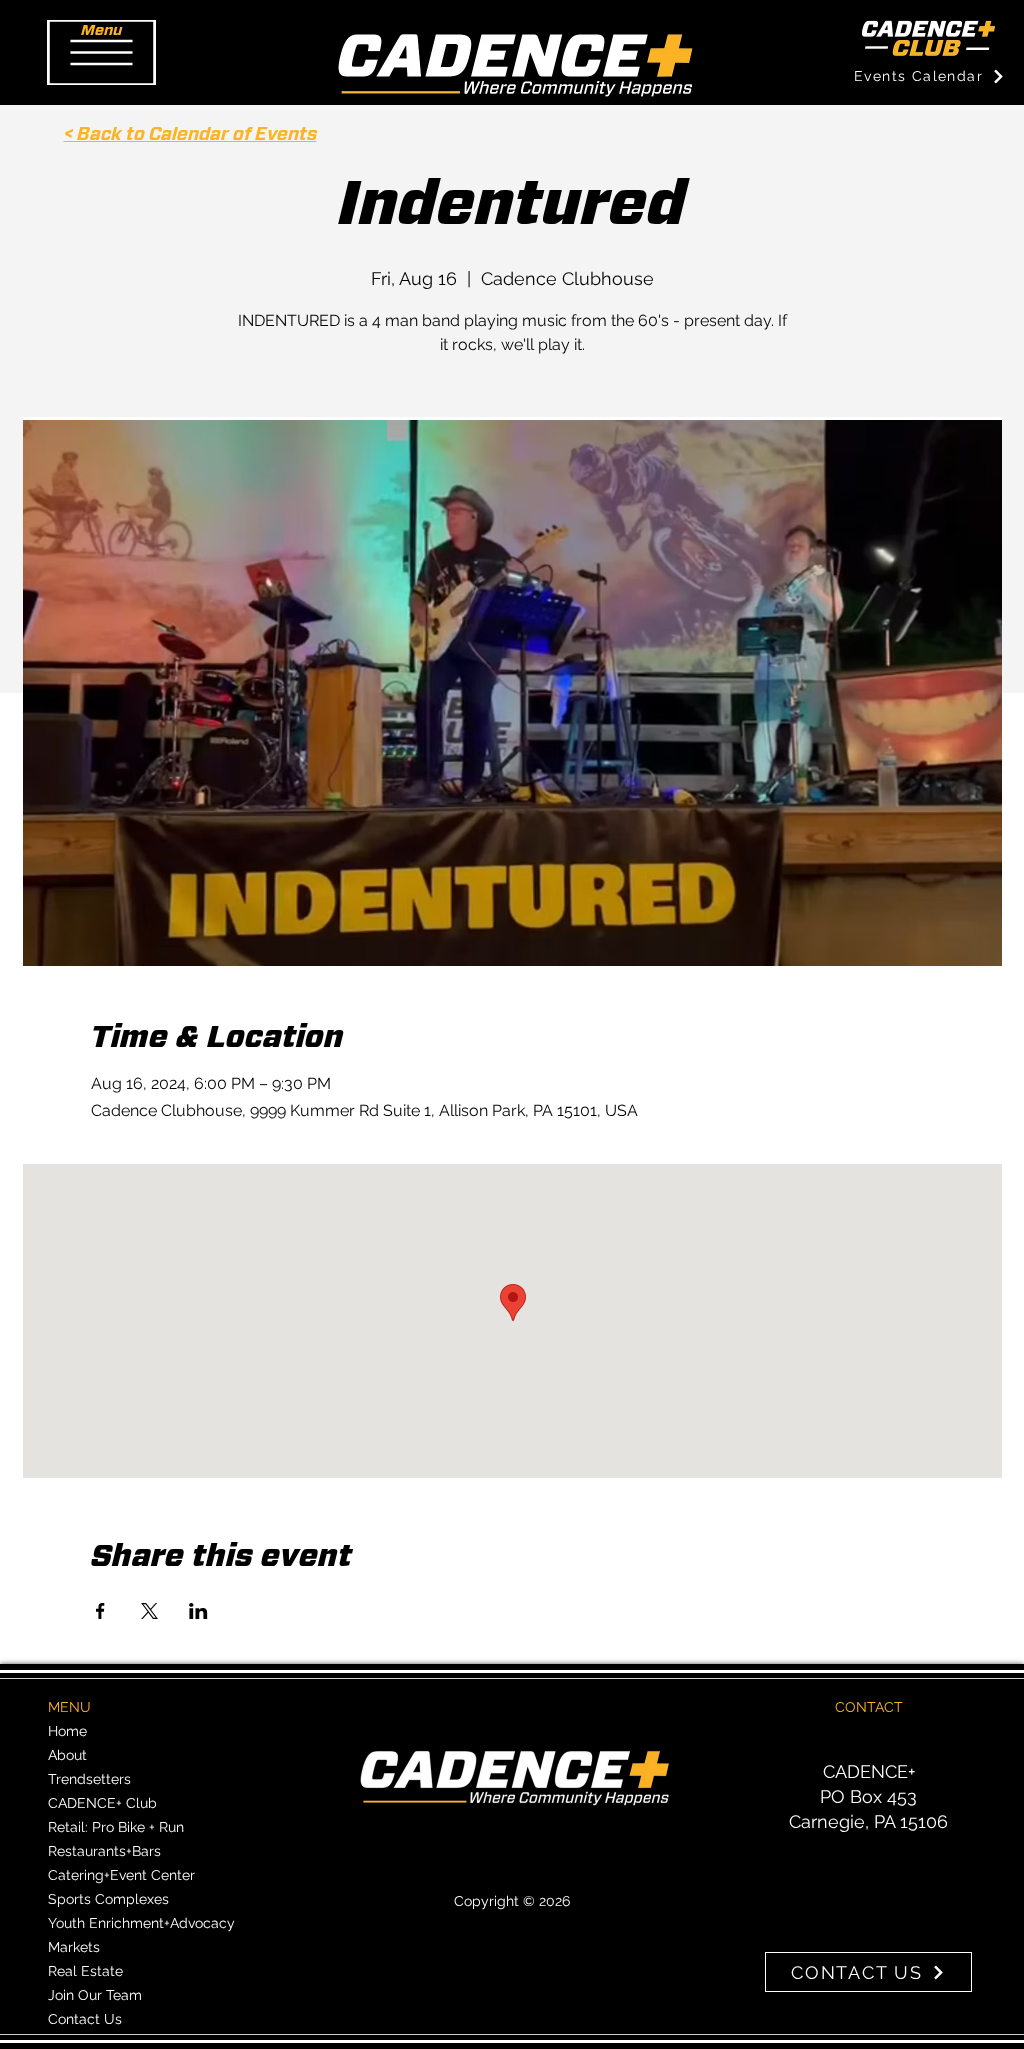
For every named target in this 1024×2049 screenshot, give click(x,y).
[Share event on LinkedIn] (198, 1611)
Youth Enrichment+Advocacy (141, 1923)
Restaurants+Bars (104, 1851)
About (67, 1755)
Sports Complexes (108, 1899)
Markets (74, 1947)
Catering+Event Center (121, 1875)
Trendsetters (89, 1779)
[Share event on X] (149, 1611)
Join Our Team (95, 1995)
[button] (101, 52)
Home (67, 1731)
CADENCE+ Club (102, 1803)
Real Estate (85, 1971)
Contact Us (85, 2019)
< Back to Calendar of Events (190, 135)
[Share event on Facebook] (100, 1611)
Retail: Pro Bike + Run (116, 1827)
